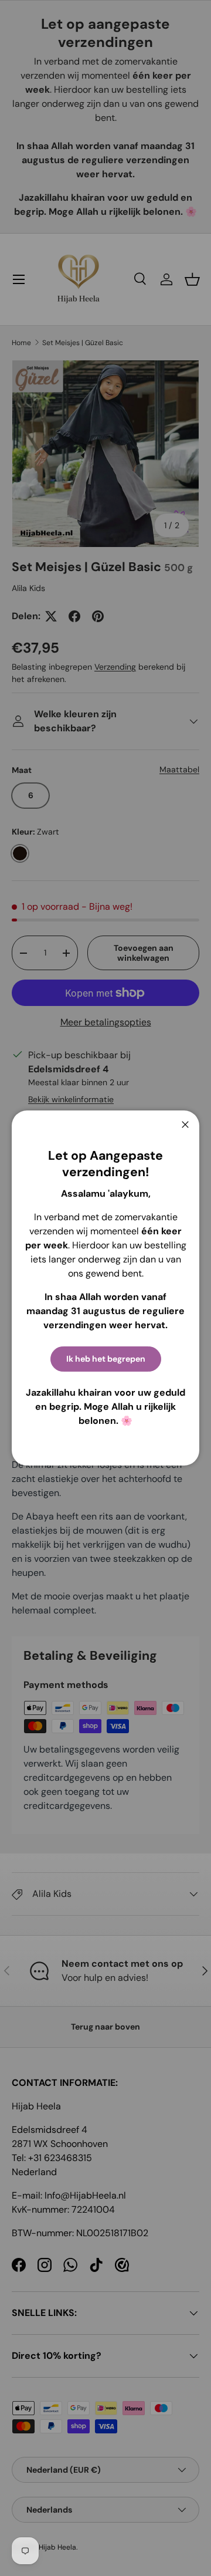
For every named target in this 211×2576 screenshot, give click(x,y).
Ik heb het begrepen (106, 1359)
